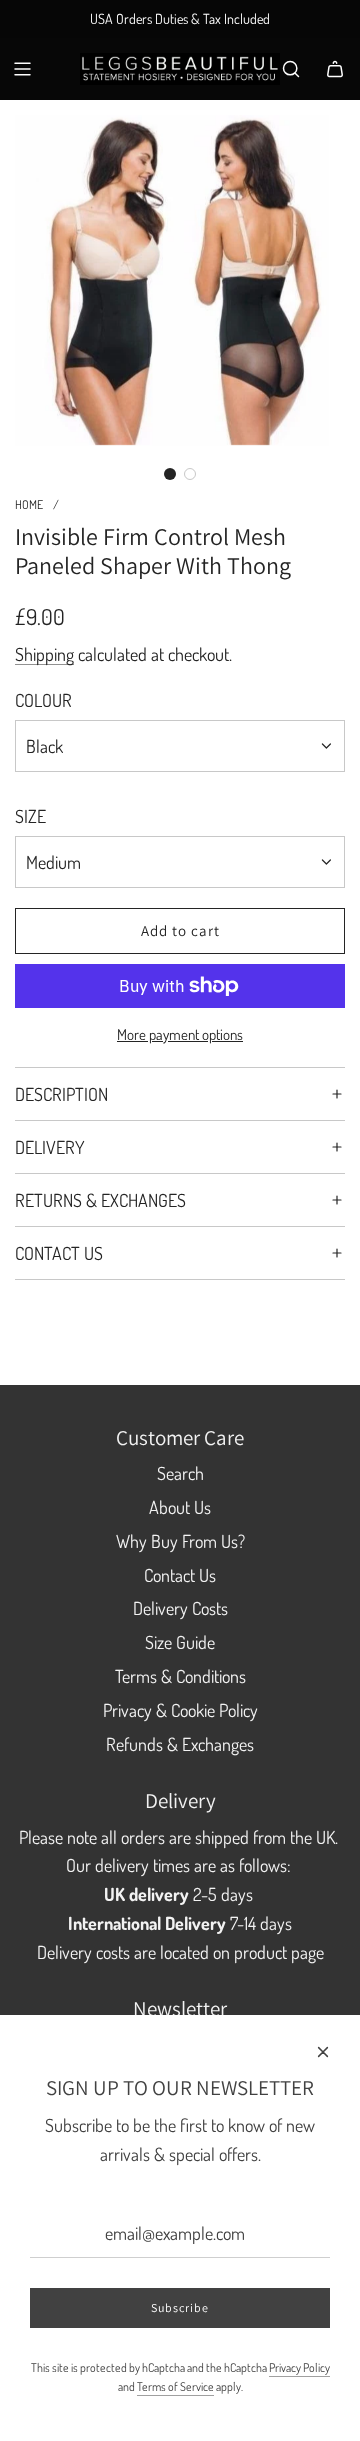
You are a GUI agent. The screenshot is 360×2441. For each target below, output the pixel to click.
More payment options (180, 1034)
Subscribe (180, 2307)
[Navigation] (22, 69)
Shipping (44, 654)
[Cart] (335, 69)
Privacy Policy (299, 2367)
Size (30, 816)
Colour (43, 700)
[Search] (291, 69)
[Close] (323, 2052)
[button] (170, 474)
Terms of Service (175, 2386)
